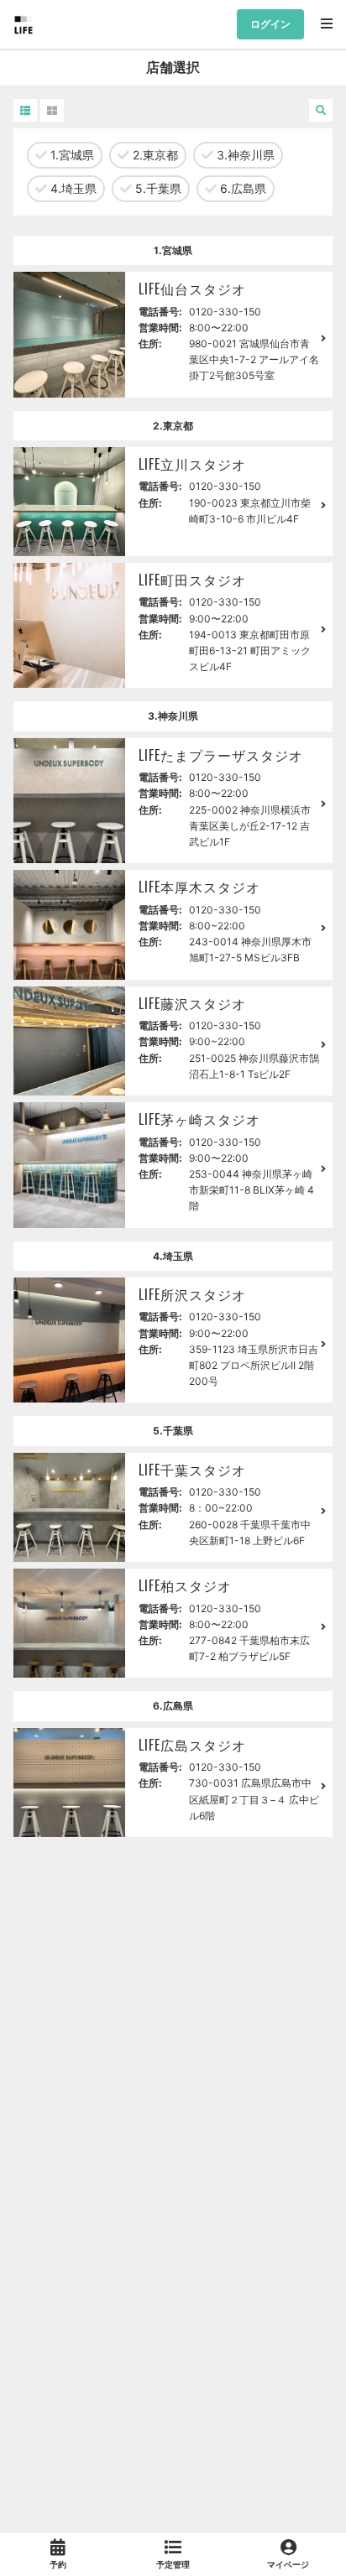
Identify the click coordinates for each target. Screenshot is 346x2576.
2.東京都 (154, 155)
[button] (25, 110)
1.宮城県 (71, 155)
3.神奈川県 (244, 155)
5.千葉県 (157, 188)
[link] (58, 2554)
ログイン (270, 24)
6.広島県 (241, 188)
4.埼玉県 (72, 188)
